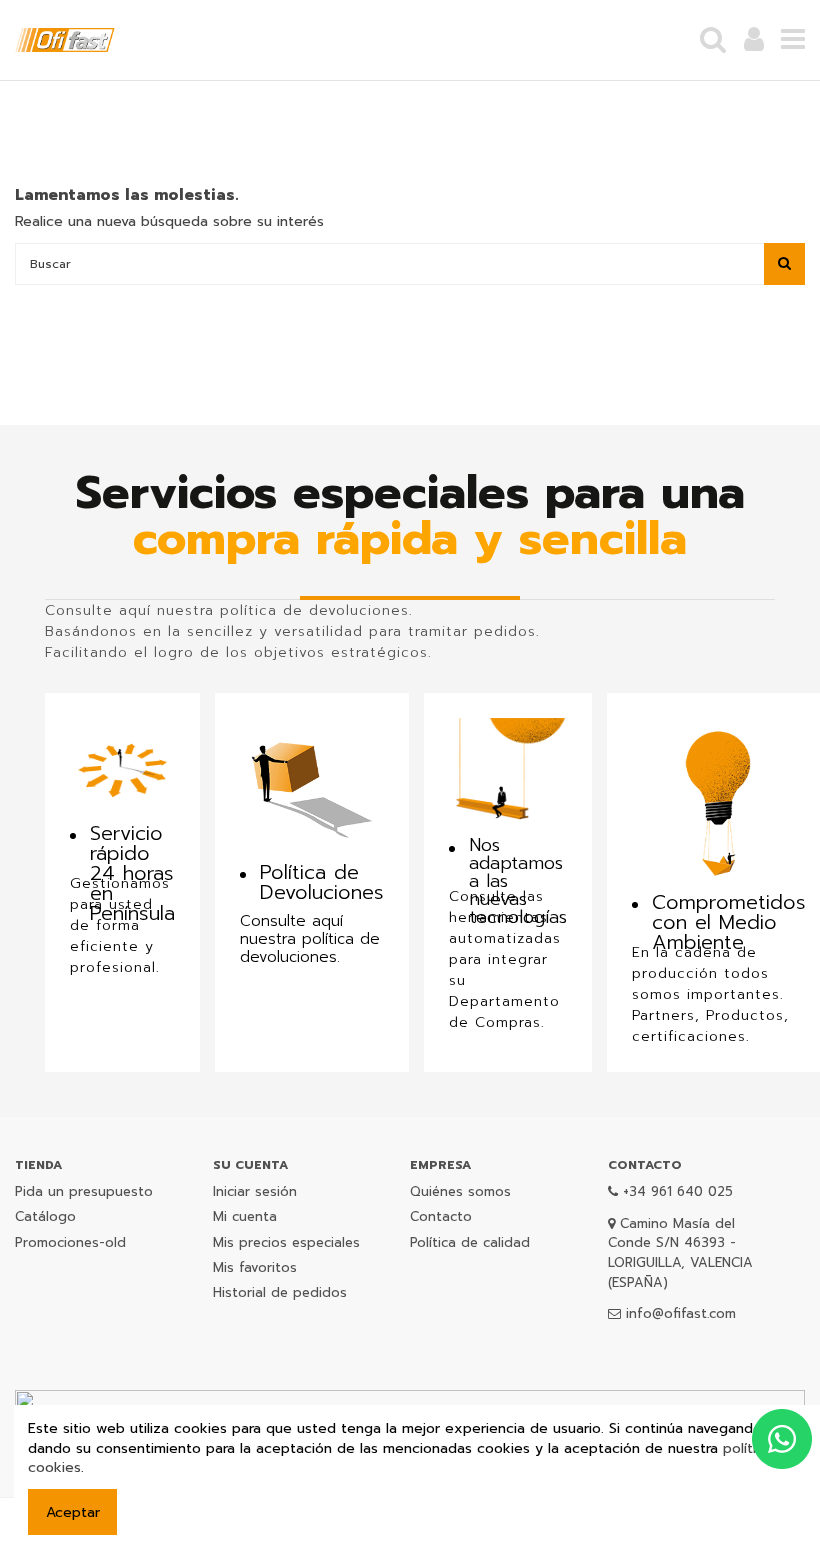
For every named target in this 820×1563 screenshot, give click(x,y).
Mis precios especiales (286, 1242)
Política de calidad (470, 1242)
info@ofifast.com (681, 1313)
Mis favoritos (255, 1267)
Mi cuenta (245, 1216)
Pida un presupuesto (84, 1191)
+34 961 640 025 (678, 1191)
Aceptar (73, 1512)
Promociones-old (70, 1242)
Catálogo (45, 1216)
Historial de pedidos (280, 1292)
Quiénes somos (460, 1191)
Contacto (441, 1216)
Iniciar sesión (255, 1191)
